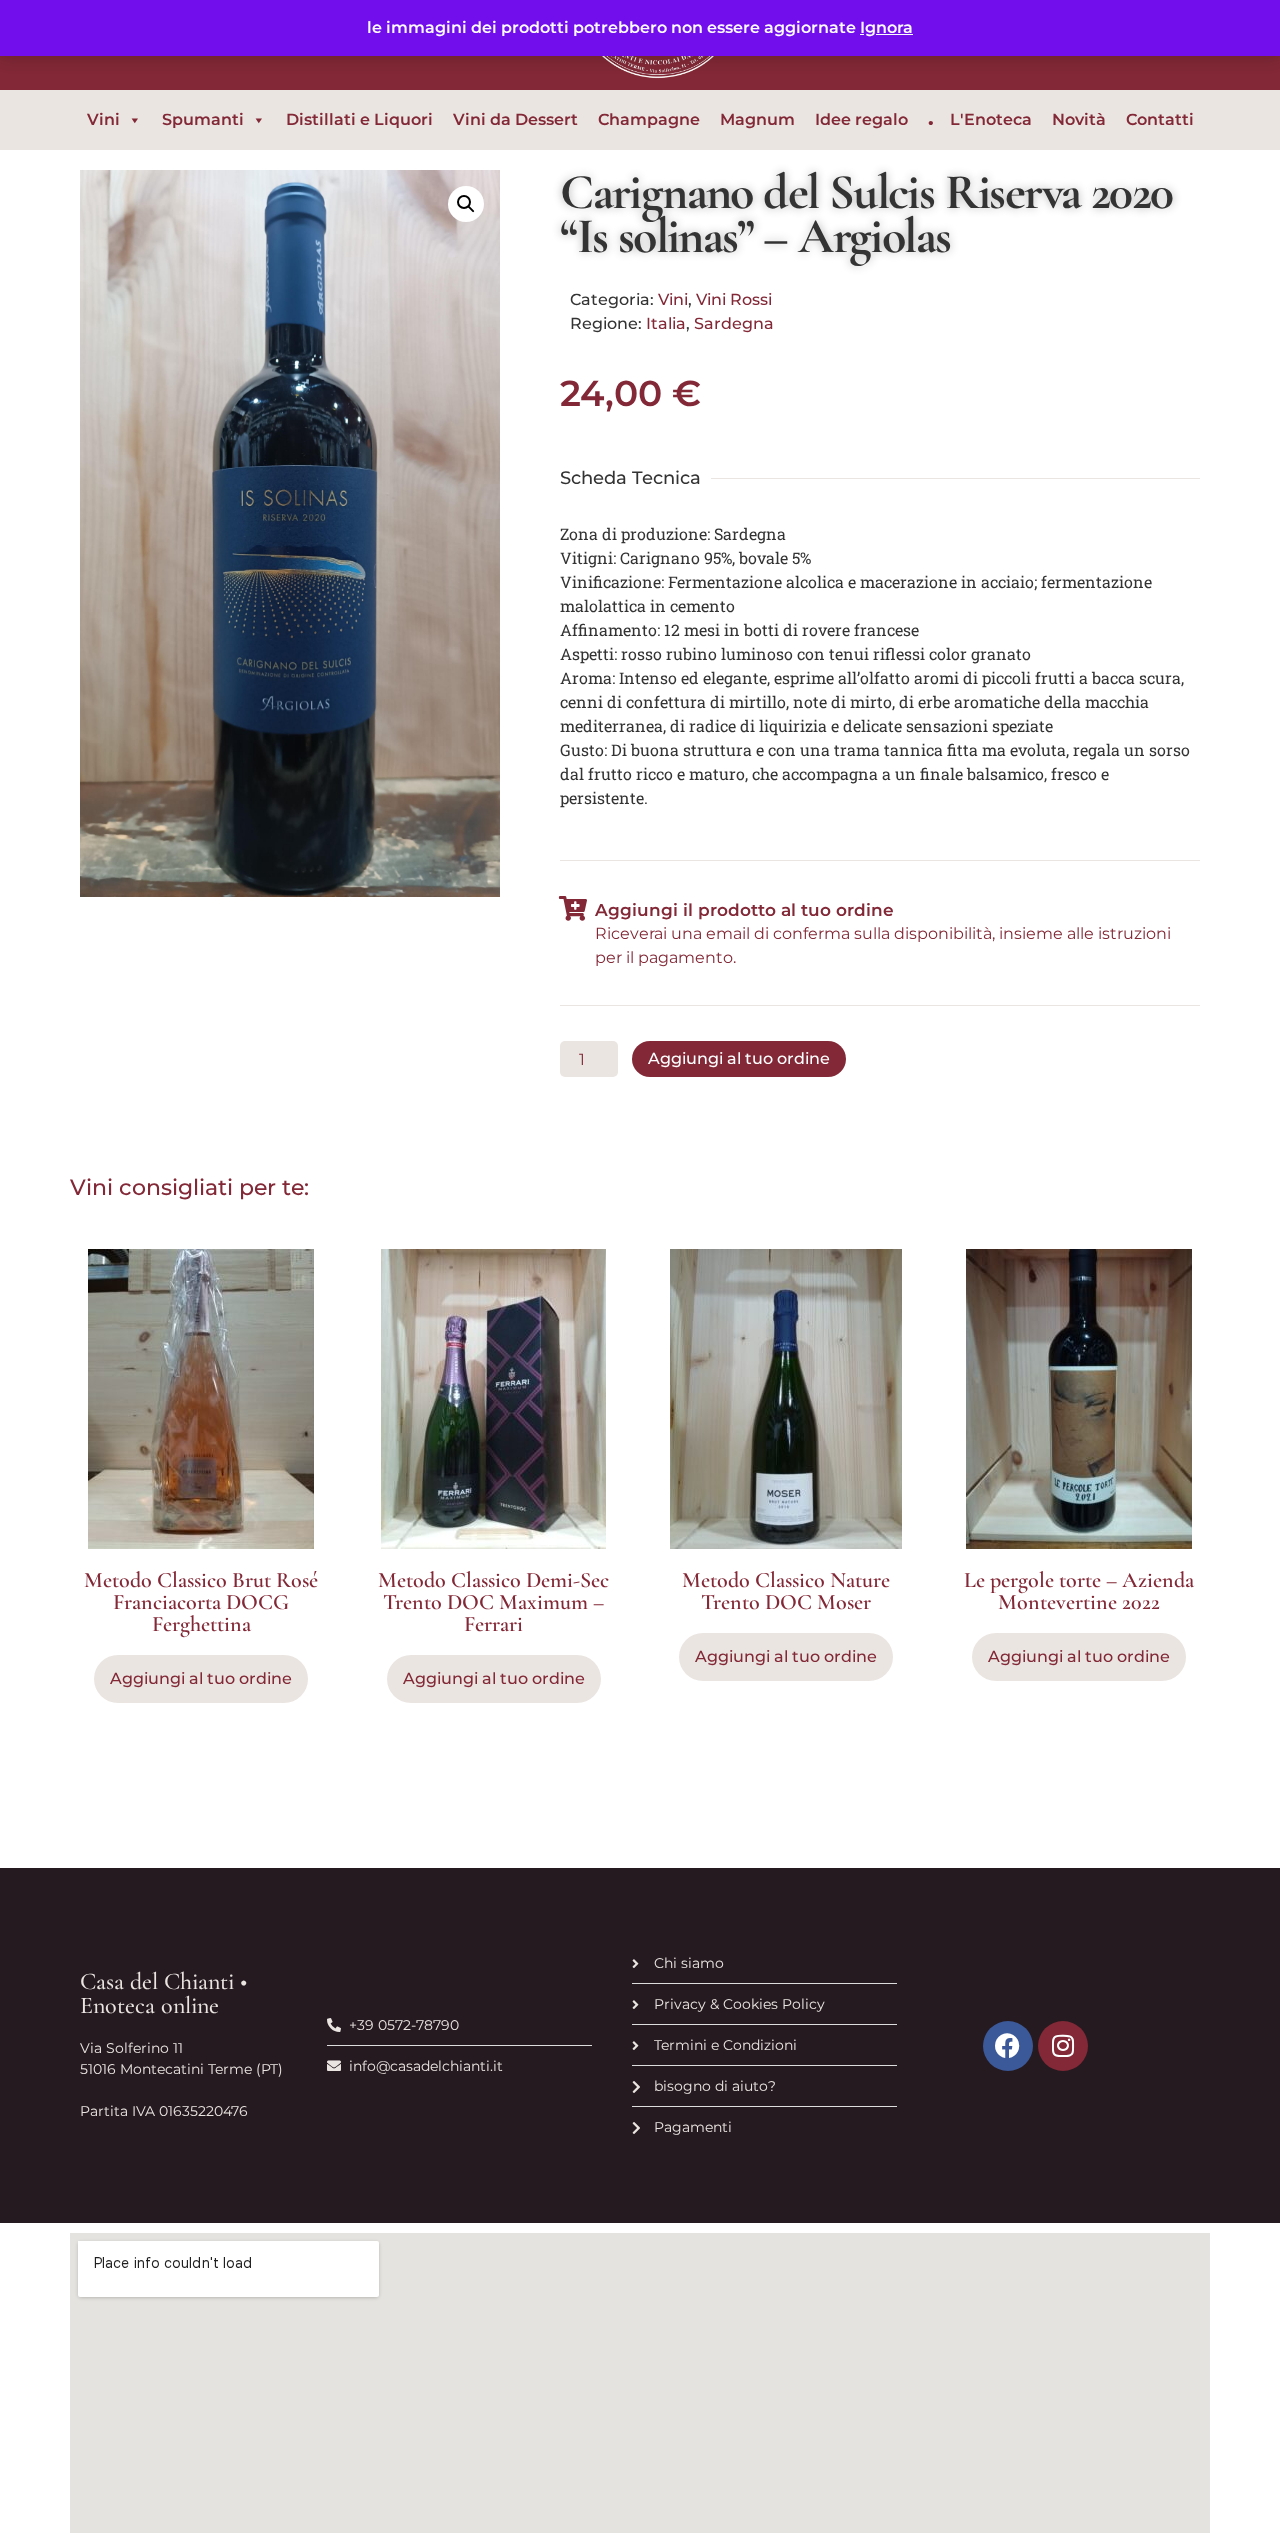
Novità (1079, 119)
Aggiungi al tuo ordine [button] (201, 1678)
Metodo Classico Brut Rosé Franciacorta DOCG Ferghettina (201, 1602)
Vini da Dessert (515, 119)
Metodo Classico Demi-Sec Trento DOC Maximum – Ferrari (493, 1602)
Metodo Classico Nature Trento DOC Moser (786, 1591)
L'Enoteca (991, 119)
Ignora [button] (886, 27)
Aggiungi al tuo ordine (739, 1058)
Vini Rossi (734, 299)
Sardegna (734, 323)
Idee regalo (861, 119)
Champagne (649, 119)
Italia (666, 323)
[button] (466, 204)
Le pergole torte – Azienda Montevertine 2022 (1079, 1591)
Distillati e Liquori (359, 119)
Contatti (1160, 119)
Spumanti (203, 119)
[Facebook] (1008, 2046)
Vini (103, 119)
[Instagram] (1063, 2046)
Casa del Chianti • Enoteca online (163, 1993)
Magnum (757, 119)
